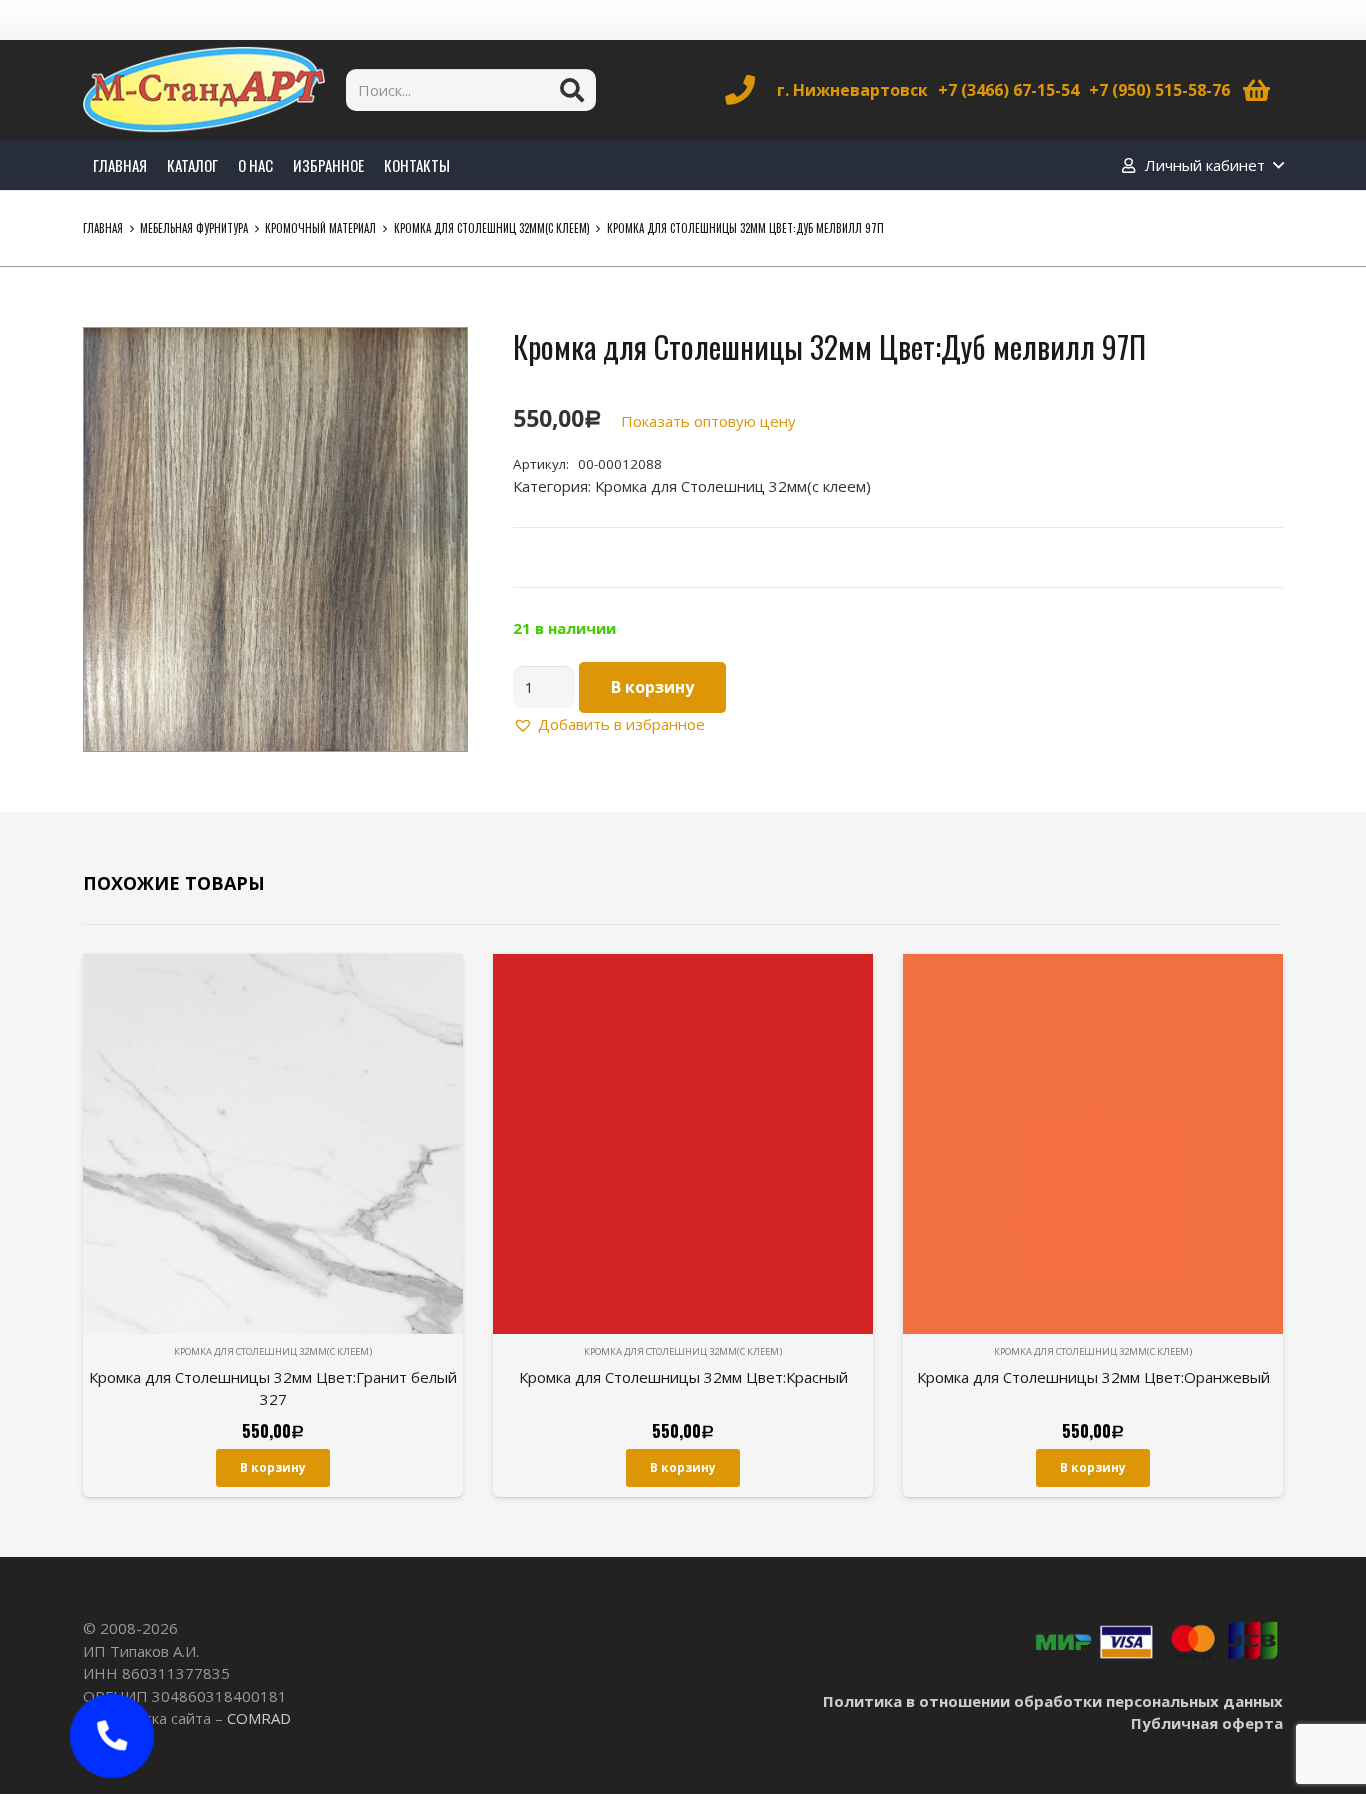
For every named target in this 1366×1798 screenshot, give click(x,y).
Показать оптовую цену (708, 421)
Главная (103, 228)
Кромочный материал (320, 228)
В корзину (652, 687)
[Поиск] (572, 90)
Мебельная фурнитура (194, 228)
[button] (437, 358)
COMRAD (259, 1718)
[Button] (111, 1735)
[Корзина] (1256, 90)
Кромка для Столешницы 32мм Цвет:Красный (683, 1377)
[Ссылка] (204, 90)
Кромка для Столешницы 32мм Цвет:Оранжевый (1093, 1377)
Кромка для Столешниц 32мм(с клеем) (492, 228)
